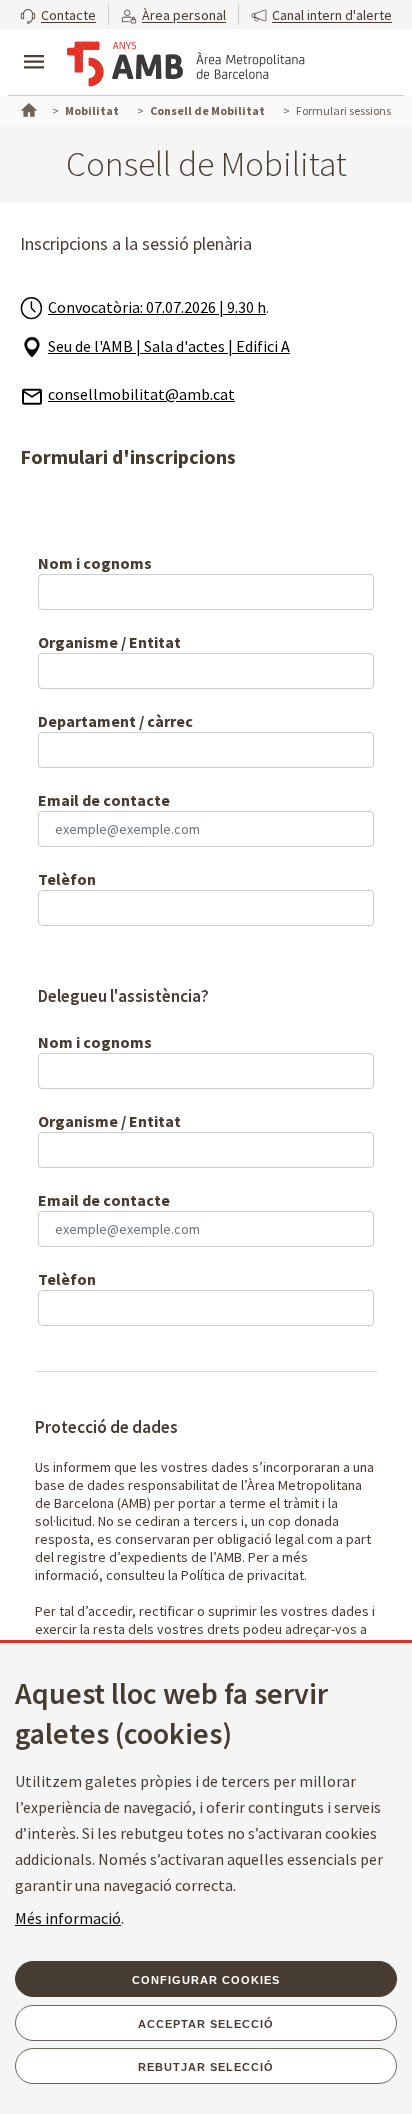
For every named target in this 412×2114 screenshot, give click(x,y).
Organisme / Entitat (109, 642)
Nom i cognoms (95, 563)
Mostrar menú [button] (34, 45)
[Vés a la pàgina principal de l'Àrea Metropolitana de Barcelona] (186, 64)
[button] (58, 14)
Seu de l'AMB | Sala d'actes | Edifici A (169, 346)
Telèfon (67, 879)
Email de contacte (104, 800)
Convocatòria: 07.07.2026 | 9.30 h (157, 307)
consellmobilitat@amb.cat (141, 394)
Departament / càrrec (115, 721)
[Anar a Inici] (27, 108)
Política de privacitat (242, 1575)
